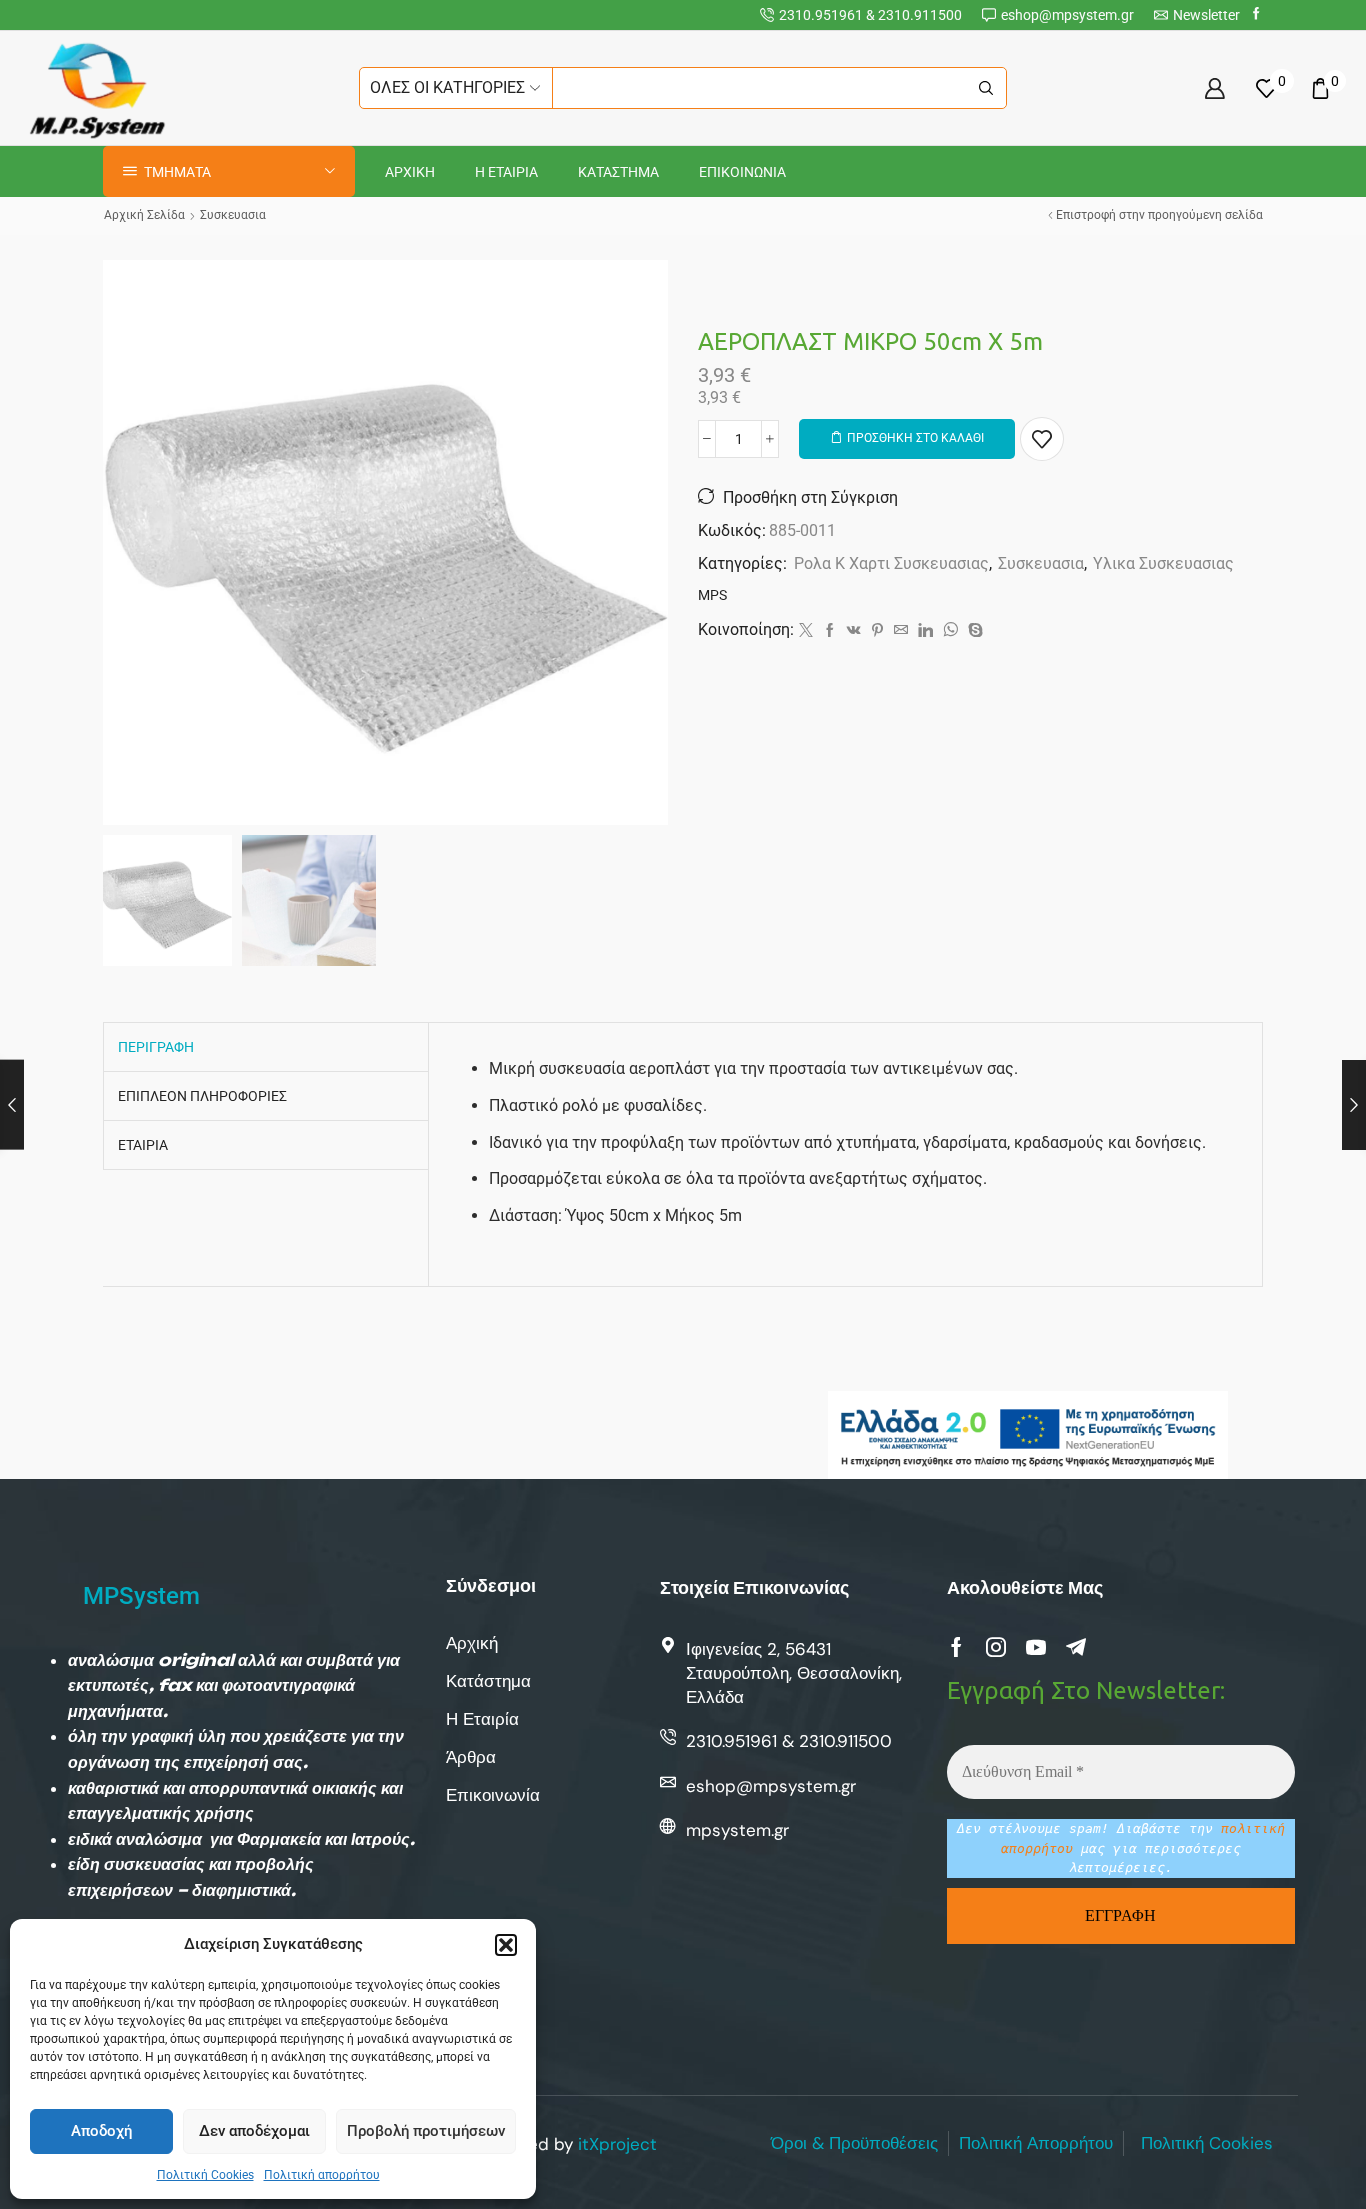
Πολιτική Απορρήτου (1036, 2143)
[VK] (854, 631)
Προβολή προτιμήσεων (426, 2131)
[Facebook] (1256, 14)
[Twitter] (806, 631)
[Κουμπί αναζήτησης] (986, 88)
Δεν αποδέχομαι (254, 2131)
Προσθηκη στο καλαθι (915, 438)
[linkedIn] (925, 631)
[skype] (973, 631)
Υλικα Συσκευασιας (1163, 563)
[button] (506, 1945)
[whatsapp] (950, 631)
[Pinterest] (877, 631)
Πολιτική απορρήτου (322, 2175)
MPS (712, 595)
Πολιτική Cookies (205, 2175)
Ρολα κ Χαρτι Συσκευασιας (891, 563)
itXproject (617, 2144)
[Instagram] (996, 1647)
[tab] (156, 1047)
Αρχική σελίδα (144, 215)
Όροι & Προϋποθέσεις (854, 2143)
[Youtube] (1036, 1647)
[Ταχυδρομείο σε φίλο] (901, 631)
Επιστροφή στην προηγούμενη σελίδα (1159, 215)
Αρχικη (410, 172)
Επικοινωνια (742, 172)
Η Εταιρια (506, 172)
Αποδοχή (101, 2131)
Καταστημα (618, 172)
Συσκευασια (233, 215)
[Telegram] (1076, 1647)
